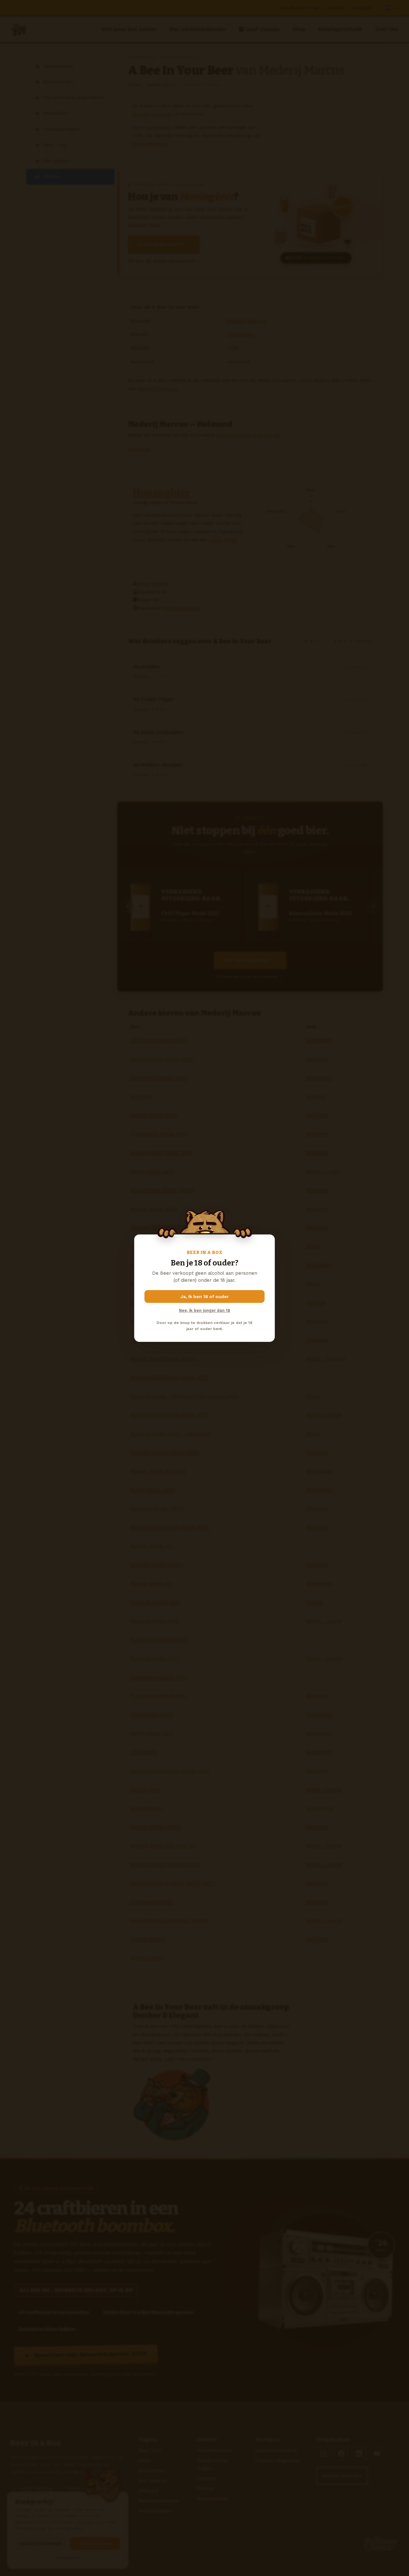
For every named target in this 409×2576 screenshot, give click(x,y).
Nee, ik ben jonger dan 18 (204, 1310)
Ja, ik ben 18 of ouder (205, 1296)
